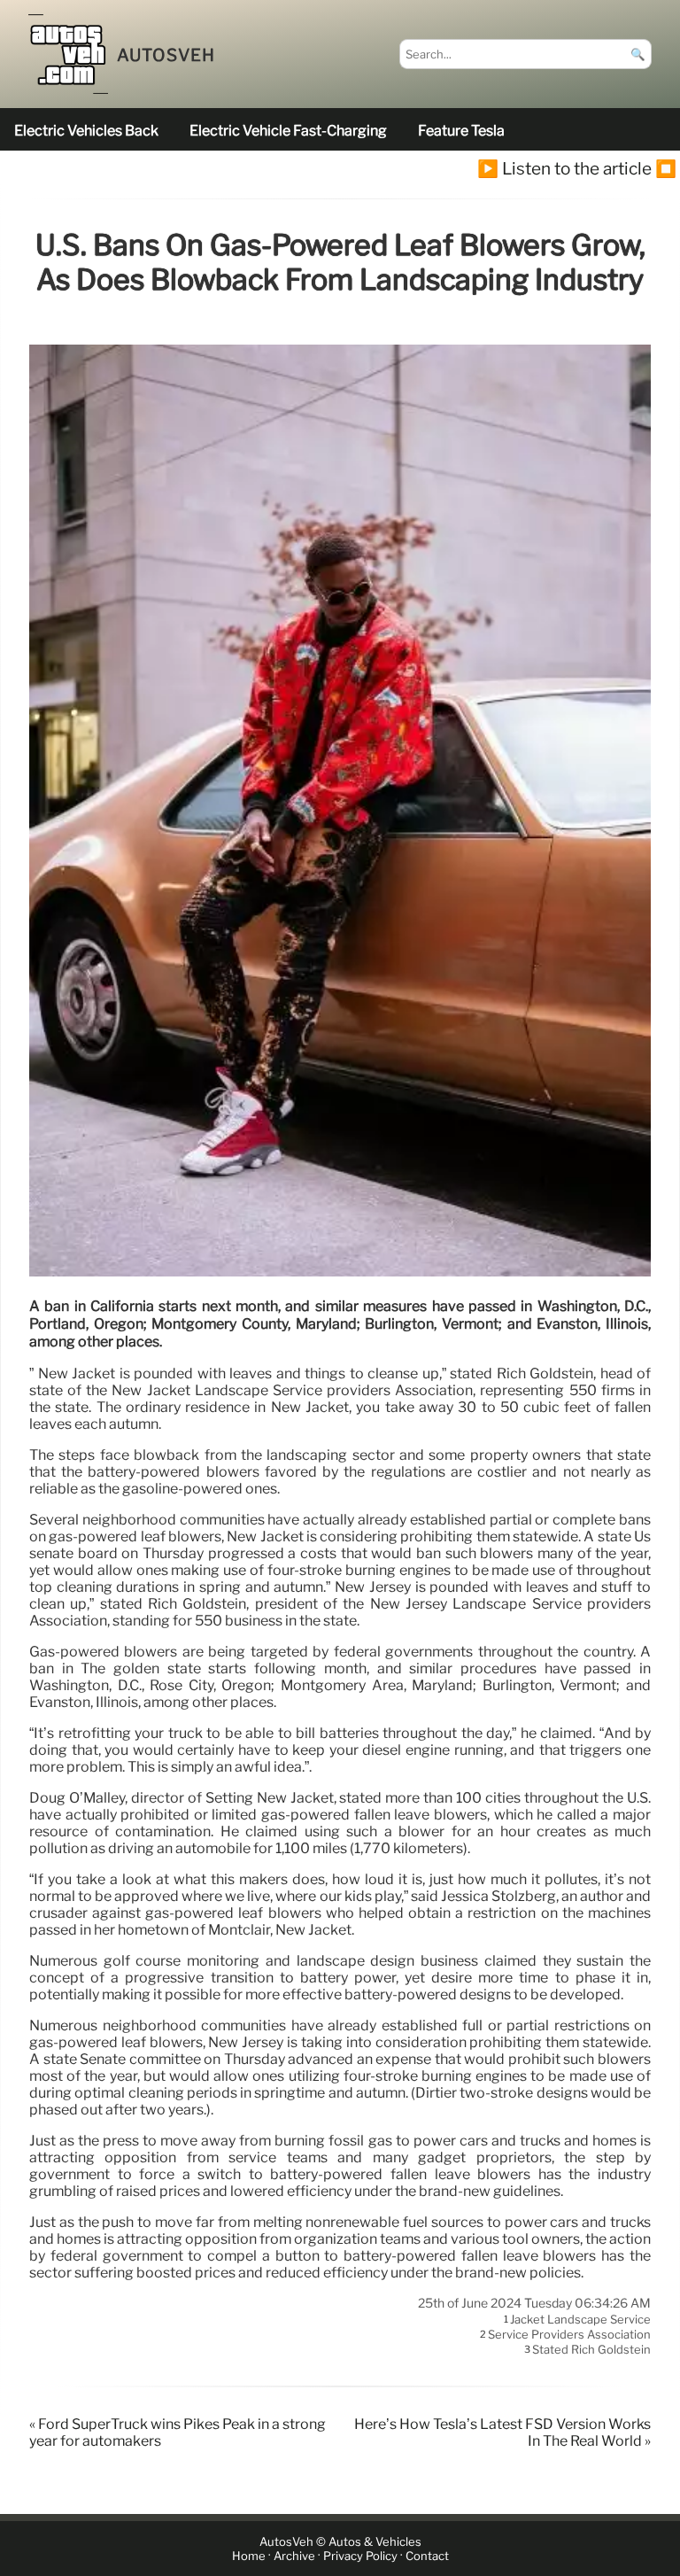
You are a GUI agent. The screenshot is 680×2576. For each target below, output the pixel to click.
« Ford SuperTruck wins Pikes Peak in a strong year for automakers (178, 2432)
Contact (427, 2556)
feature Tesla (461, 131)
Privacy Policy (360, 2556)
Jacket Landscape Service (580, 2319)
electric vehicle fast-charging (288, 131)
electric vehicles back (86, 131)
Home (249, 2556)
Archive (294, 2556)
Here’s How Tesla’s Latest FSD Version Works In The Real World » (502, 2432)
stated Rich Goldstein (591, 2350)
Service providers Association (569, 2334)
